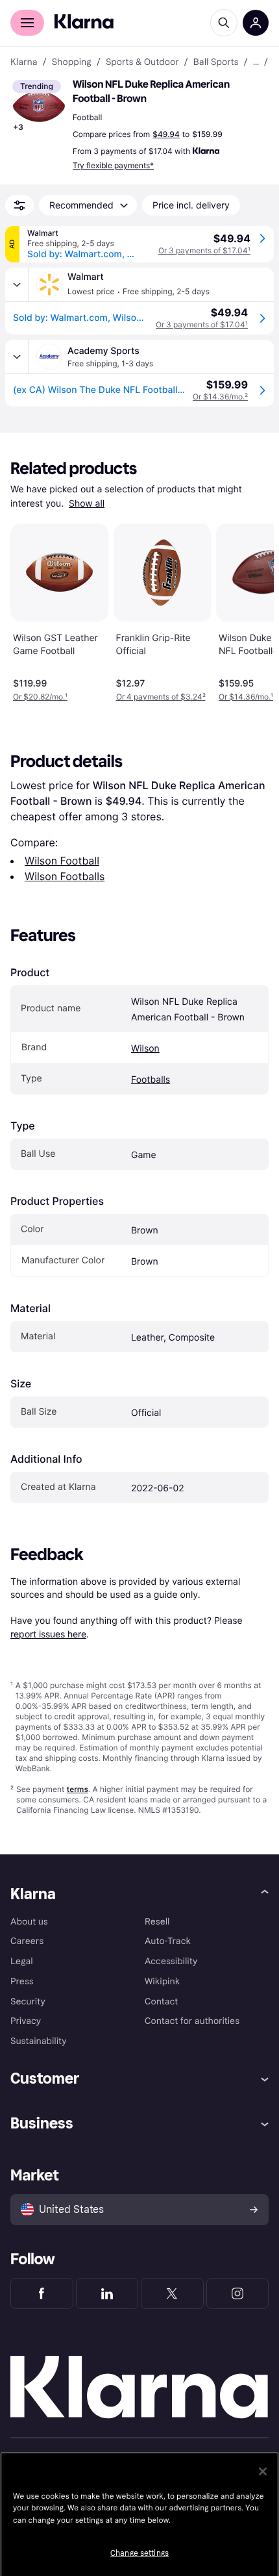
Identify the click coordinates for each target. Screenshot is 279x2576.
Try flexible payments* (113, 165)
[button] (39, 107)
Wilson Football (62, 861)
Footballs (151, 1080)
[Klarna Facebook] (42, 2293)
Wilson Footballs (65, 876)
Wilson (145, 1049)
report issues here (48, 1634)
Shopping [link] (72, 62)
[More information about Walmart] (17, 284)
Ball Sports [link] (216, 62)
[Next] (250, 610)
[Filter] (19, 205)
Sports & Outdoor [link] (142, 62)
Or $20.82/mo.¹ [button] (40, 697)
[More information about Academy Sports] (17, 357)
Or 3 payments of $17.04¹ (204, 250)
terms (78, 1789)
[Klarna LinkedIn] (107, 2293)
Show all (87, 504)
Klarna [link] (24, 62)
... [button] (256, 62)
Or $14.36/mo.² (220, 397)
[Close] (263, 2471)
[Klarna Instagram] (238, 2293)
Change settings (139, 2553)
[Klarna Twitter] (172, 2293)
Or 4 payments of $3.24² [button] (161, 697)
